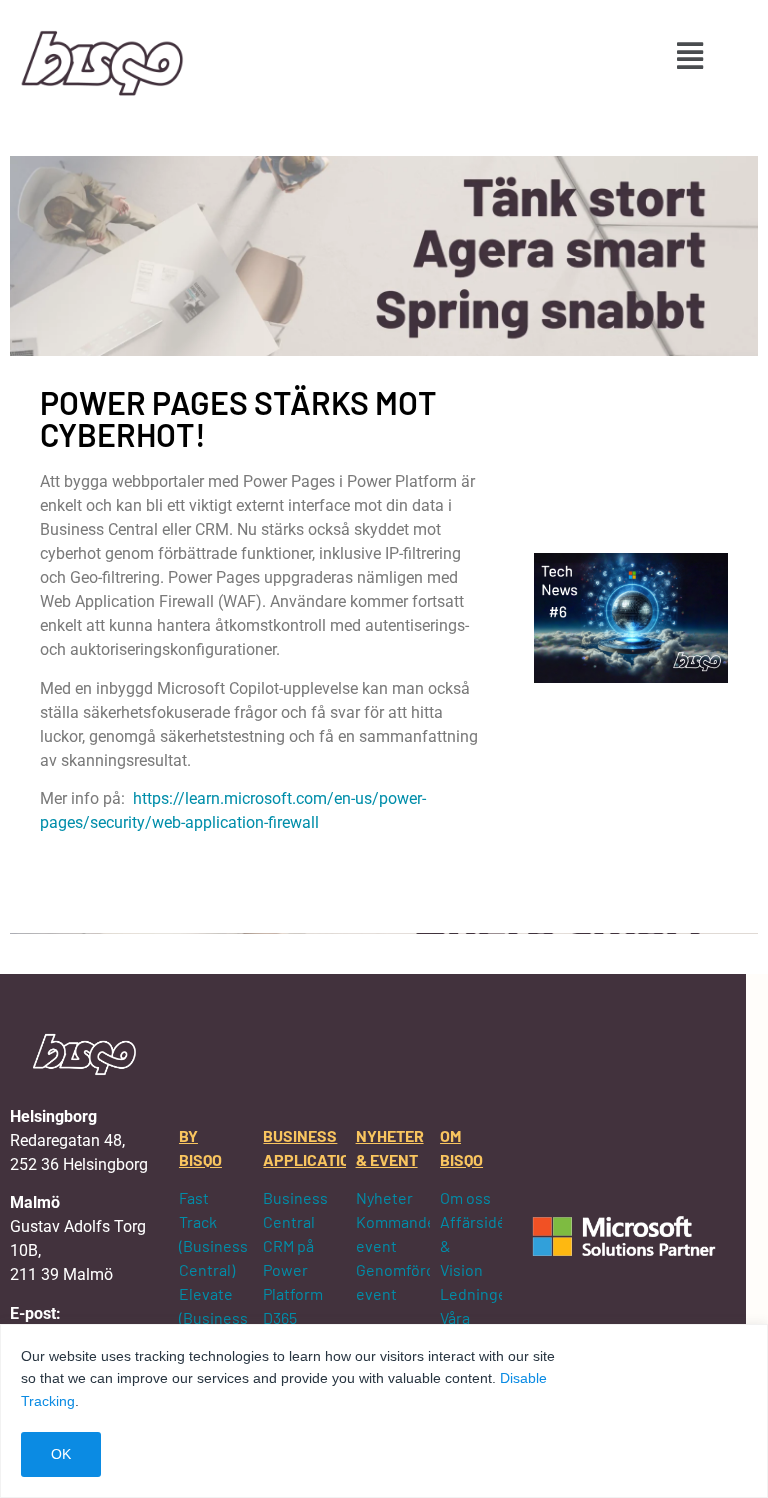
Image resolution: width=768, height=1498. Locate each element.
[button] (689, 55)
